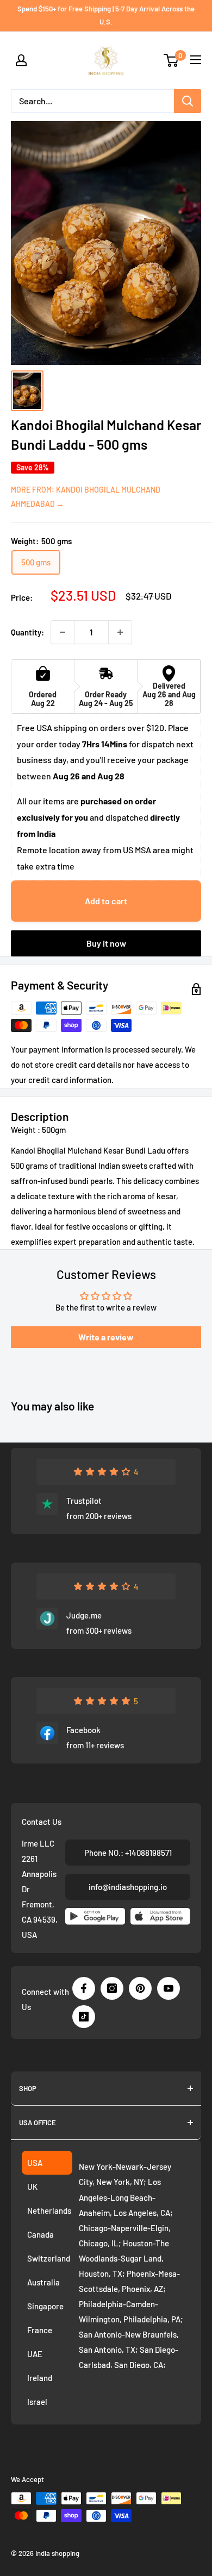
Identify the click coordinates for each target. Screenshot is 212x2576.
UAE (35, 2354)
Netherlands (49, 2210)
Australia (43, 2282)
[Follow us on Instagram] (112, 1988)
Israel (37, 2402)
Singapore (45, 2306)
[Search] (188, 101)
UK (32, 2187)
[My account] (21, 60)
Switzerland (49, 2258)
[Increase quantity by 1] (120, 632)
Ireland (40, 2378)
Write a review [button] (106, 1337)
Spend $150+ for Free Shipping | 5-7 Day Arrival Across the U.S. (106, 15)
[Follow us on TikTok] (84, 2017)
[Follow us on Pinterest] (140, 1988)
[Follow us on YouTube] (169, 1988)
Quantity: (27, 632)
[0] (172, 60)
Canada (40, 2234)
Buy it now (106, 943)
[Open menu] (196, 60)
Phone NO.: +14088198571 (128, 1853)
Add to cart (106, 901)
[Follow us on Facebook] (84, 1988)
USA (35, 2163)
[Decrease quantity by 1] (63, 632)
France (40, 2330)
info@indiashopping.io (128, 1887)
